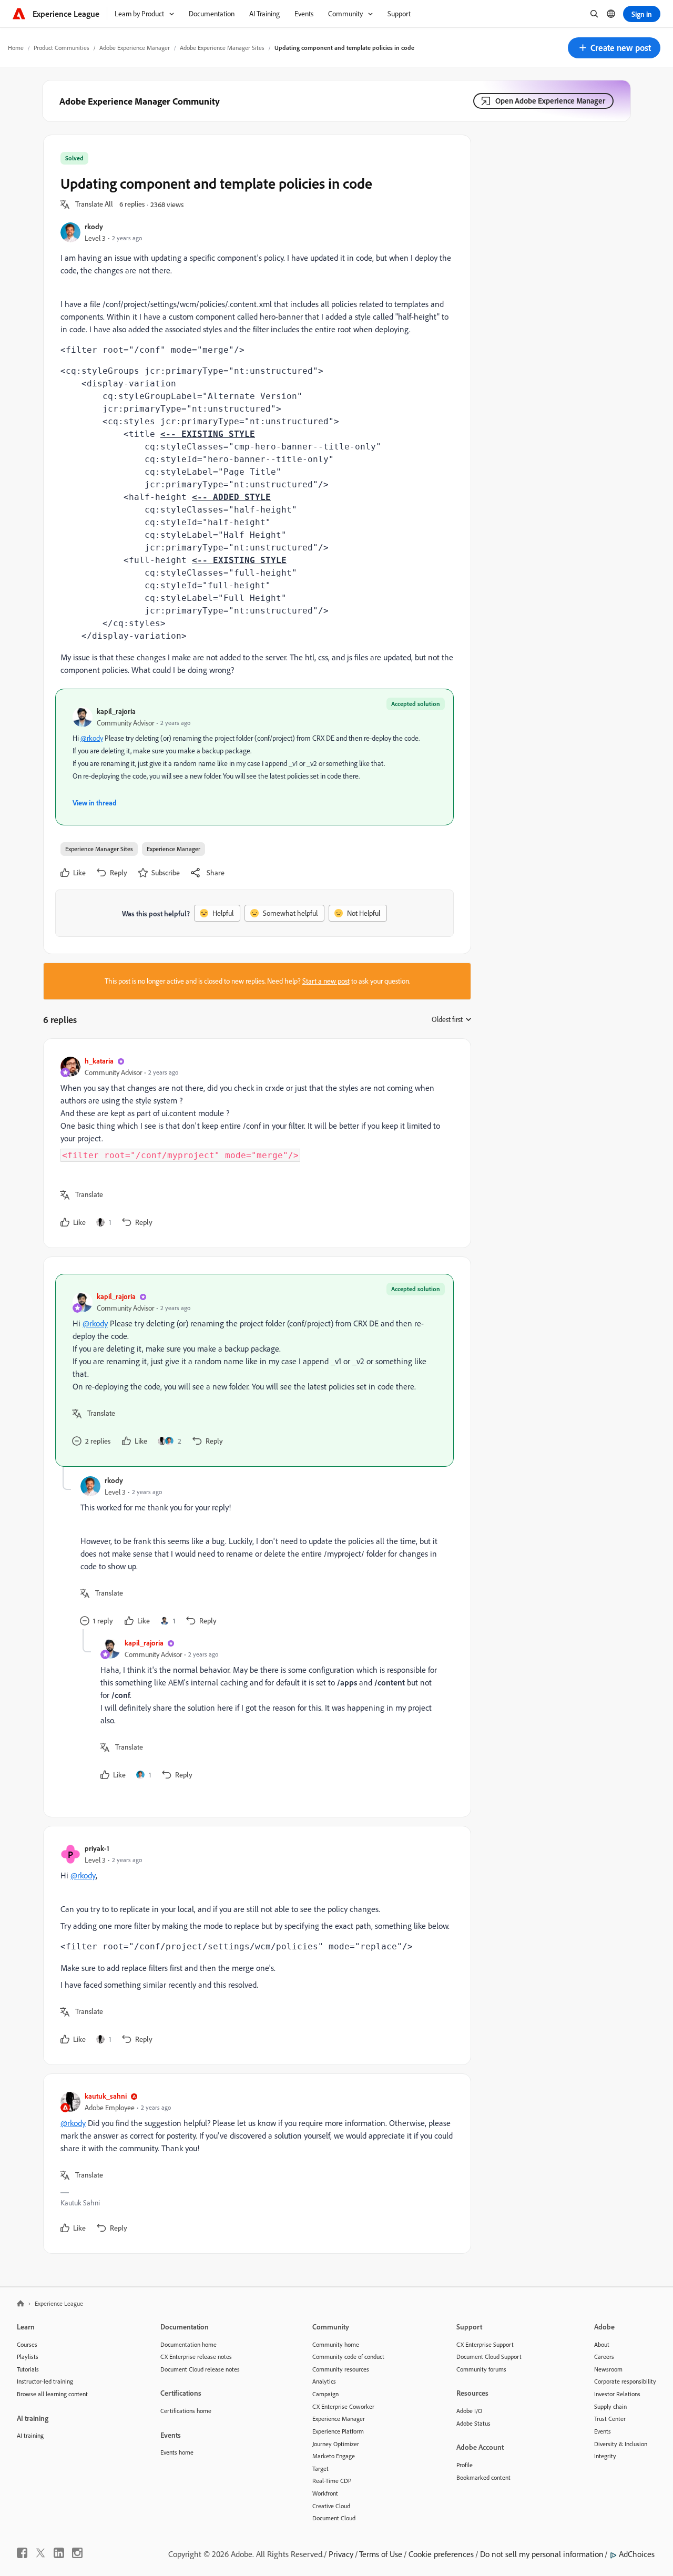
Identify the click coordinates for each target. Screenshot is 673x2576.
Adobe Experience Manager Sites (222, 48)
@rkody (92, 738)
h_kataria (99, 1061)
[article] (254, 1143)
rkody (94, 226)
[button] (614, 48)
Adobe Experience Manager (135, 48)
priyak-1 (97, 1848)
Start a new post (326, 981)
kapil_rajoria (116, 711)
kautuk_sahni (106, 2096)
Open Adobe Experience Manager (550, 101)
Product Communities (62, 48)
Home (16, 48)
